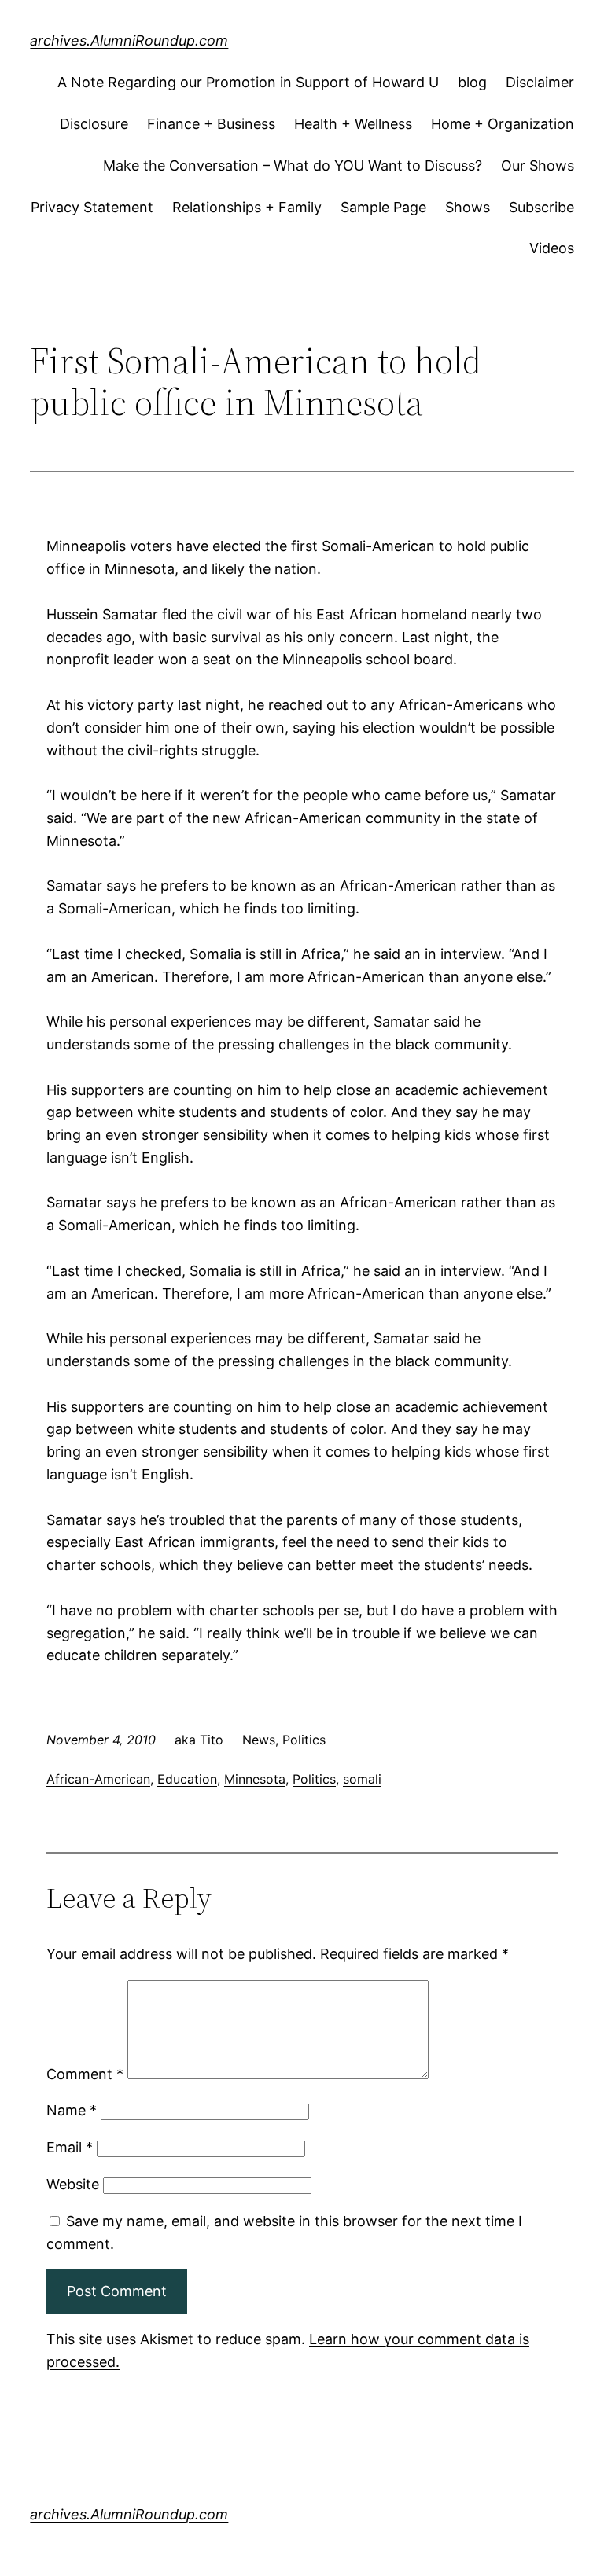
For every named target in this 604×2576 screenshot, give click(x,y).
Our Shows (538, 165)
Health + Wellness (353, 124)
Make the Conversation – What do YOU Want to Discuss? (293, 165)
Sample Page (383, 207)
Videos (552, 248)
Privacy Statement (92, 207)
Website (73, 2184)
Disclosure (94, 124)
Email (70, 2147)
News (259, 1740)
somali (362, 1779)
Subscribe (541, 207)
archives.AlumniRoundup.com (129, 40)
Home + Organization (503, 124)
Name (72, 2110)
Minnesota (255, 1779)
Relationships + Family (247, 207)
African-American (98, 1779)
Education (187, 1779)
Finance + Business (211, 124)
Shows (468, 207)
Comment (85, 2074)
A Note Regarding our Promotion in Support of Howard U (248, 82)
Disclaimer (540, 82)
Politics (304, 1740)
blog (472, 82)
